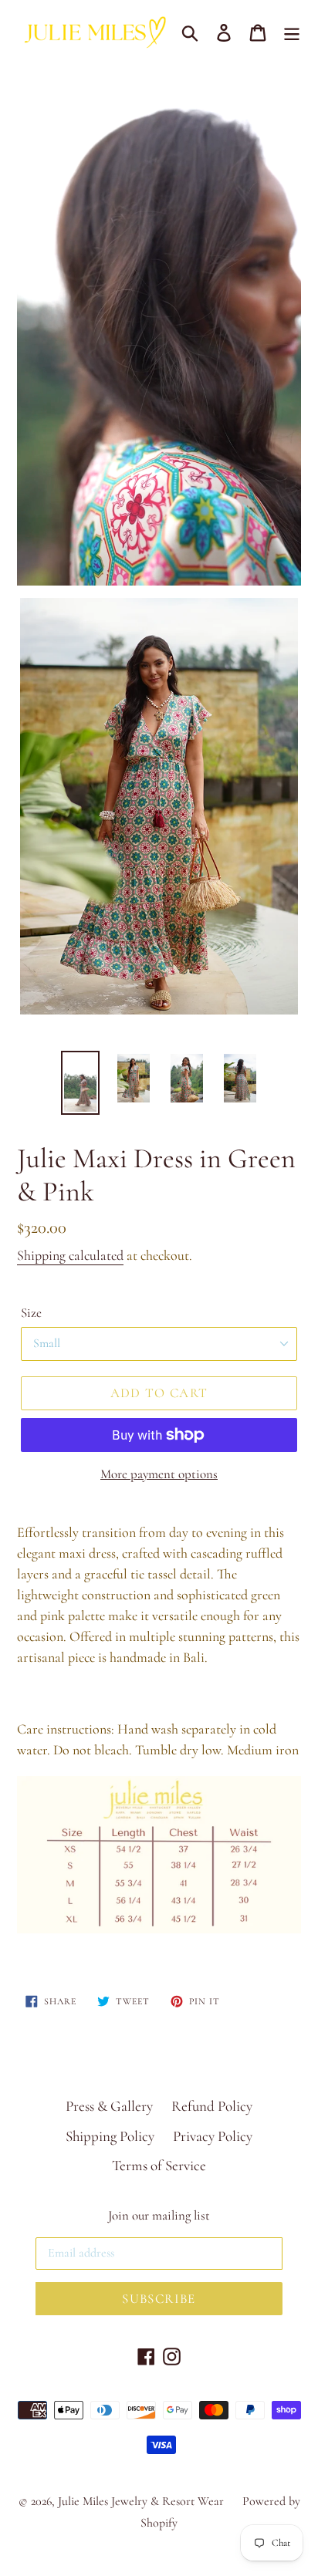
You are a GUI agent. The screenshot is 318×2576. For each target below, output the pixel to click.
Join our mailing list (159, 2216)
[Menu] (292, 31)
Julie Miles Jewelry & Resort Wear (141, 2501)
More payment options (159, 1474)
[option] (81, 1083)
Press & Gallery (109, 2106)
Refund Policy (212, 2106)
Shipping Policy (110, 2136)
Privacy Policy (213, 2136)
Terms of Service (159, 2165)
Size (31, 1313)
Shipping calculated (70, 1255)
